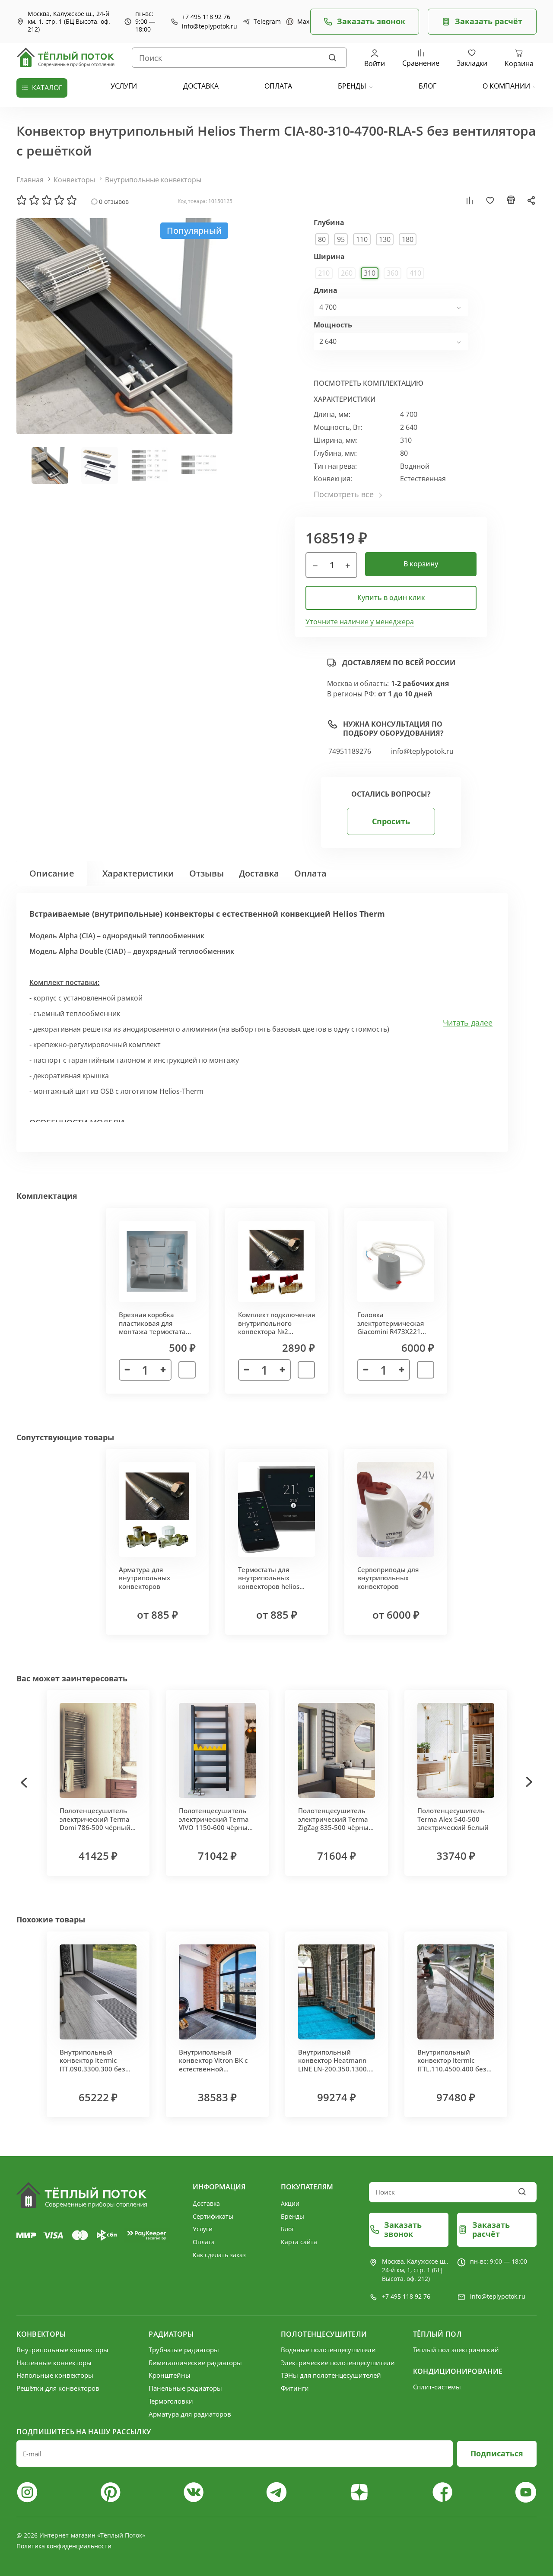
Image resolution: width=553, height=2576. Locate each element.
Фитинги (295, 2388)
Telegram (263, 22)
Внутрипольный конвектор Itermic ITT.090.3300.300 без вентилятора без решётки (92, 2069)
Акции (290, 2203)
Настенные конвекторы (54, 2363)
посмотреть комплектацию (369, 383)
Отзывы (207, 873)
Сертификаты (213, 2216)
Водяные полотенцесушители (328, 2350)
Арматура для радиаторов (190, 2414)
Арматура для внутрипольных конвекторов (145, 1578)
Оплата (310, 873)
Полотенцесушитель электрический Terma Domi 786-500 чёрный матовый (95, 1823)
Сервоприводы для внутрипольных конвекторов (388, 1578)
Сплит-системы (437, 2387)
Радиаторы (171, 2334)
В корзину (421, 564)
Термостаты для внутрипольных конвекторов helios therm (269, 1582)
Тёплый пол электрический (456, 2350)
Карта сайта (299, 2242)
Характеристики (138, 873)
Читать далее (468, 1023)
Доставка (259, 873)
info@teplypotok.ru (210, 26)
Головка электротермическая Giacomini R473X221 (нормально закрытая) (394, 1327)
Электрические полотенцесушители (338, 2363)
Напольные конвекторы (55, 2375)
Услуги (203, 2229)
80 (322, 239)
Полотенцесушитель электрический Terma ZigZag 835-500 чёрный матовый (335, 1823)
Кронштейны (170, 2375)
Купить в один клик (391, 597)
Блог (288, 2229)
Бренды (352, 86)
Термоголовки (171, 2401)
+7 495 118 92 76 (206, 17)
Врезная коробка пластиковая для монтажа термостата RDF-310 (152, 1327)
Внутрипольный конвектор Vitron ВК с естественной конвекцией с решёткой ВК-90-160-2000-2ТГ (213, 2073)
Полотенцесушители (324, 2334)
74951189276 (350, 751)
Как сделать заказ (219, 2255)
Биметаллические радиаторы (195, 2363)
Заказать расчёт (489, 21)
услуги (124, 86)
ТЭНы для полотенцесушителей (331, 2375)
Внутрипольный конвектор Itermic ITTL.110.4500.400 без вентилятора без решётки (452, 2069)
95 (341, 239)
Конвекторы (74, 180)
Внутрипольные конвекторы (153, 180)
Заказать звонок (371, 21)
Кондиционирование (458, 2371)
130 (385, 239)
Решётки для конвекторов (58, 2388)
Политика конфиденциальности (64, 2546)
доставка (201, 86)
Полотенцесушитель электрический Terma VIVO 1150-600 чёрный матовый (215, 1823)
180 (408, 239)
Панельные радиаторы (185, 2388)
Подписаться (497, 2453)
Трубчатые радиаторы (184, 2350)
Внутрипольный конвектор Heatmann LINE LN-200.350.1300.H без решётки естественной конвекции (336, 2073)
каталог (47, 88)
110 (362, 239)
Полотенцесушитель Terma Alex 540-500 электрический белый (453, 1819)
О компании (506, 86)
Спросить (391, 821)
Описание (52, 873)
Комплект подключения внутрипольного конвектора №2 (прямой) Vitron (276, 1327)
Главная (30, 180)
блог (427, 86)
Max (299, 22)
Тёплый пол (437, 2334)
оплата (278, 86)
